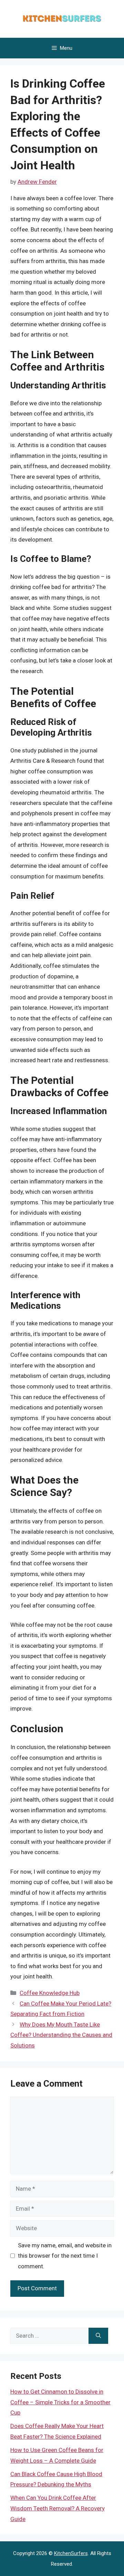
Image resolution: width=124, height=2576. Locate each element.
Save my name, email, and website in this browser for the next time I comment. (65, 2256)
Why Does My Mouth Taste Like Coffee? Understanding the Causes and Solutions (61, 2035)
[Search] (98, 2336)
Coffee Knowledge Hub (50, 1993)
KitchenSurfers (71, 2553)
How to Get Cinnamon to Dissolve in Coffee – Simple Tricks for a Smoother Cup (60, 2402)
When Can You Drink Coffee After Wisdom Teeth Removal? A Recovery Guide (58, 2508)
